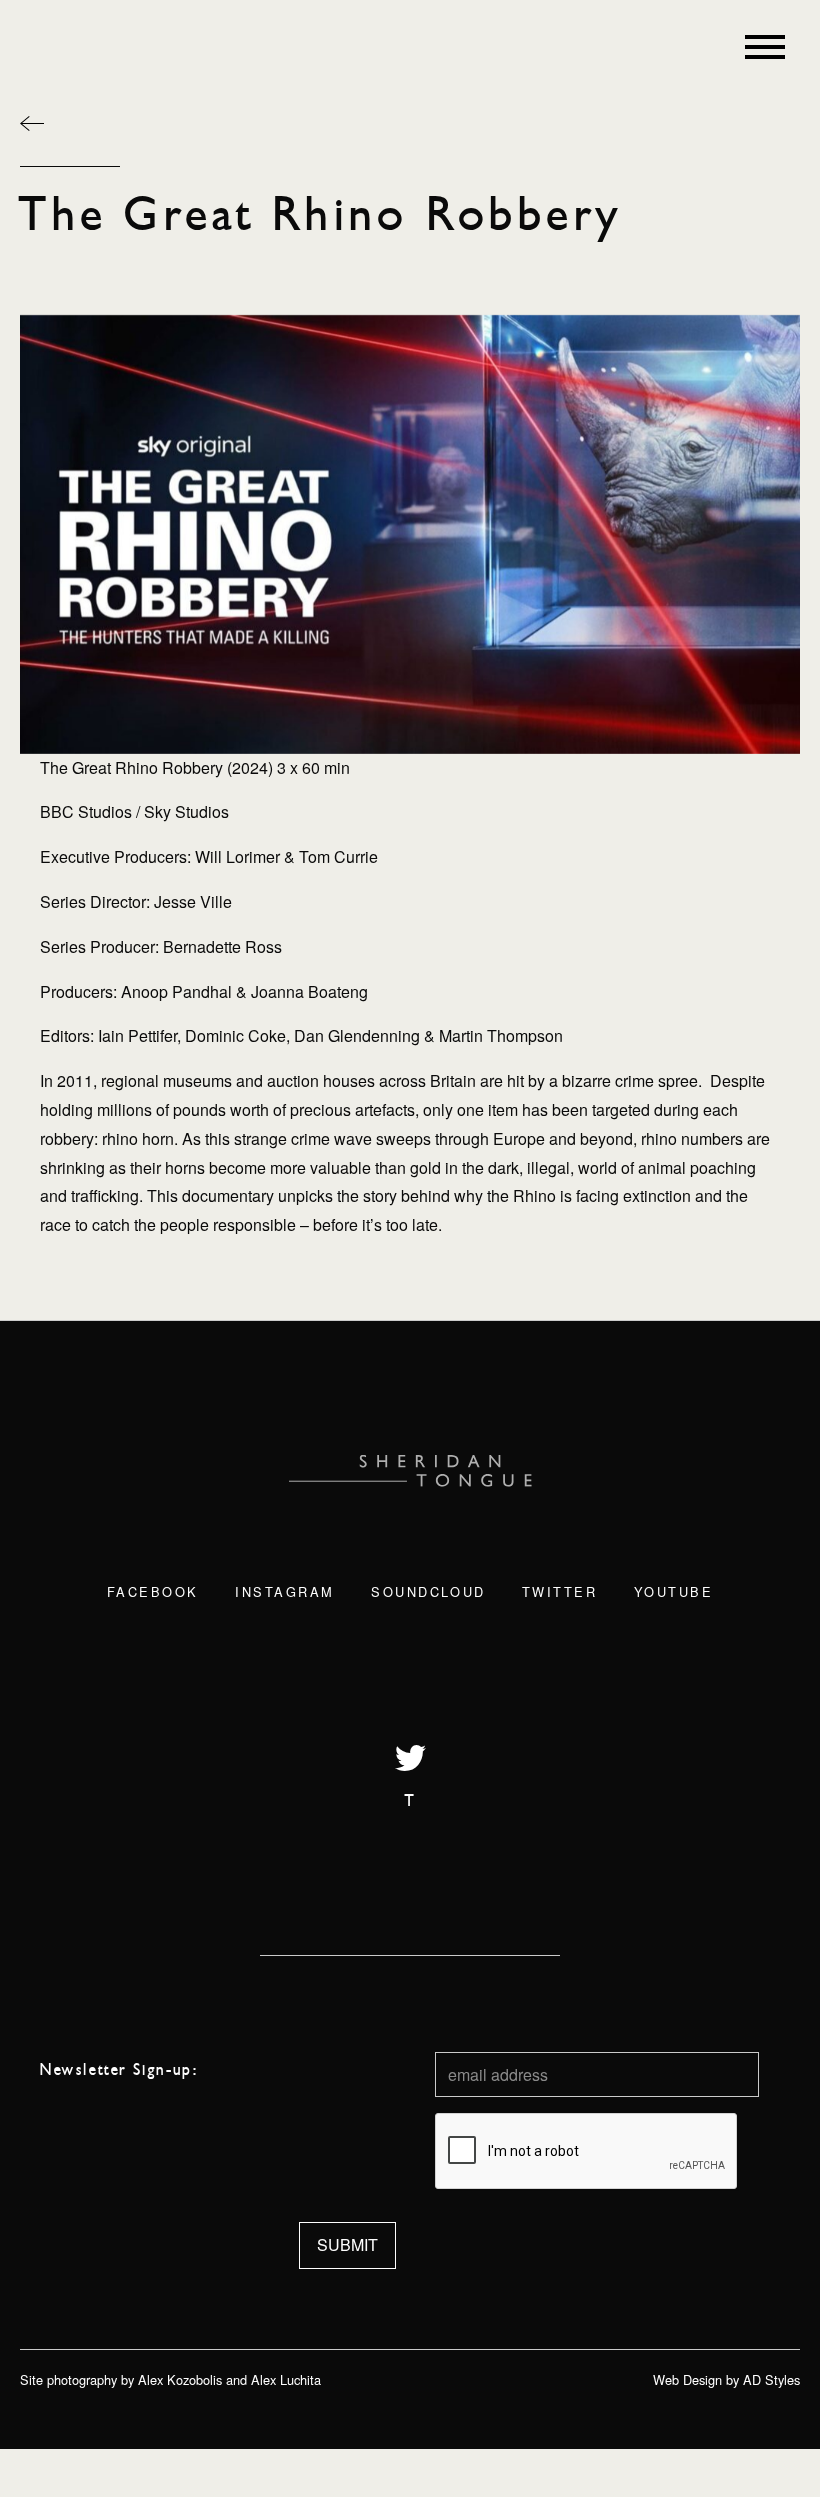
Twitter (560, 1591)
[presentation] (587, 2152)
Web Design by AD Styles (726, 2379)
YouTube (674, 1591)
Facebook (153, 1591)
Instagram (285, 1591)
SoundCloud (428, 1591)
